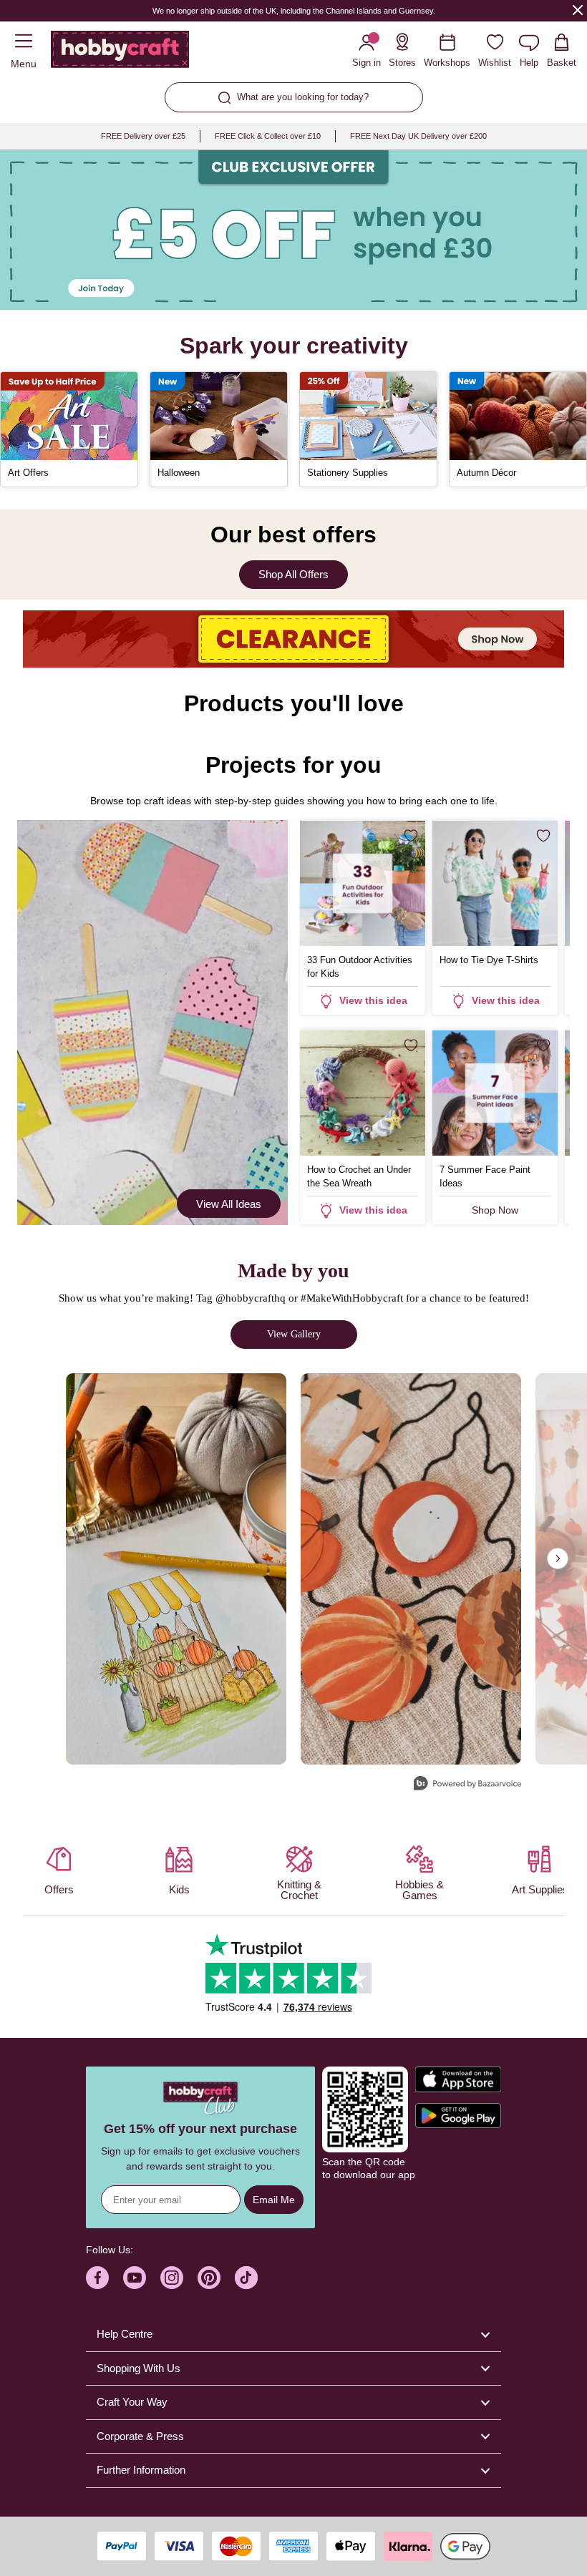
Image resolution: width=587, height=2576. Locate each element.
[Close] (578, 10)
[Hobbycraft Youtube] (135, 2278)
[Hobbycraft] (120, 52)
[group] (293, 230)
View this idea (373, 1000)
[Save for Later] (411, 836)
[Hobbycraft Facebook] (97, 2278)
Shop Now (495, 1210)
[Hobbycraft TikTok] (246, 2278)
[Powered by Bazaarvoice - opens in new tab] (467, 1785)
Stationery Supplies (348, 473)
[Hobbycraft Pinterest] (209, 2278)
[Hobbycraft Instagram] (172, 2278)
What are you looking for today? (303, 97)
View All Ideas (229, 1204)
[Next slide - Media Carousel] (558, 1558)
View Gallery (294, 1334)
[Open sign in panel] (293, 230)
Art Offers (28, 473)
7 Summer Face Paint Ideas (485, 1176)
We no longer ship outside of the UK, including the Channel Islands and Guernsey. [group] (294, 11)
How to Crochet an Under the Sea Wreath (359, 1176)
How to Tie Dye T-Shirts (489, 960)
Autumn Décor (486, 473)
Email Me (274, 2200)
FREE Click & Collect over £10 (268, 136)
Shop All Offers (293, 574)
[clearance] (293, 639)
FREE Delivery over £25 (143, 136)
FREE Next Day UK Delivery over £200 (418, 136)
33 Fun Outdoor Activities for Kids (360, 967)
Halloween (179, 473)
